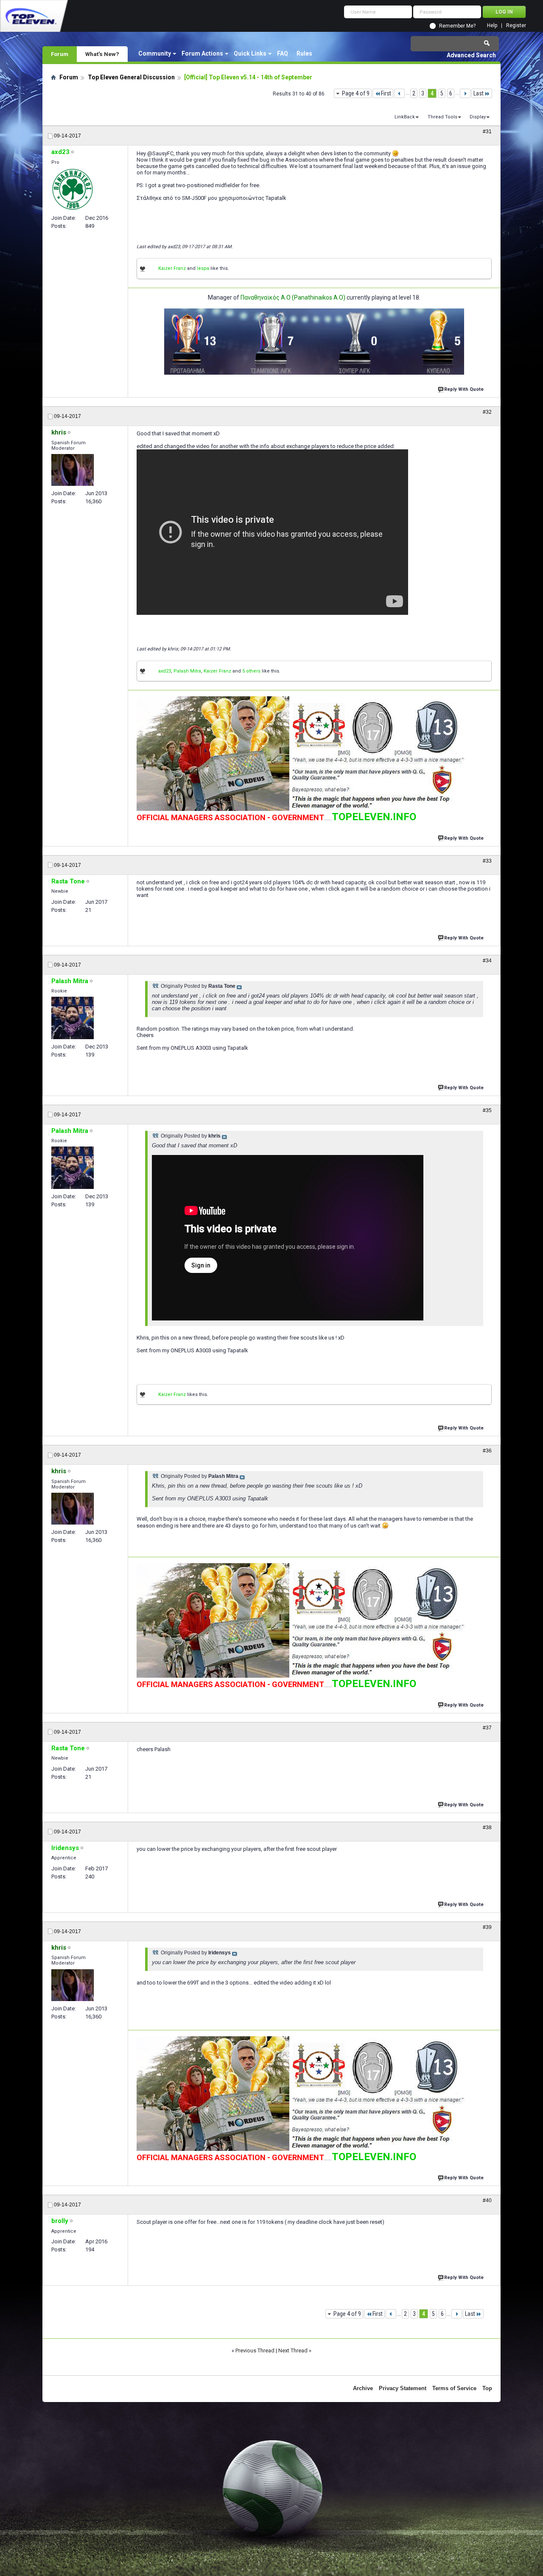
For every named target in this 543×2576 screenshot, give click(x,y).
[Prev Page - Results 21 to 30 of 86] (399, 93)
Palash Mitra (187, 671)
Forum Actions (202, 53)
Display (478, 117)
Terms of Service (454, 2388)
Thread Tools (442, 117)
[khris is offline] (73, 470)
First (386, 93)
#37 (487, 1728)
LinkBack (405, 117)
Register (516, 26)
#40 (487, 2200)
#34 (487, 961)
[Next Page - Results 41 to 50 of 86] (465, 93)
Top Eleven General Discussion (131, 77)
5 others (251, 671)
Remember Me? (457, 26)
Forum (60, 54)
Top (487, 2388)
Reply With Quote (464, 389)
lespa (203, 268)
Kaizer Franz (172, 268)
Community (155, 53)
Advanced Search (471, 55)
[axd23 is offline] (73, 189)
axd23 (165, 671)
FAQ (283, 53)
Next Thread (293, 2350)
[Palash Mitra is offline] (73, 1018)
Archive (363, 2388)
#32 (487, 412)
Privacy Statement (403, 2388)
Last (479, 93)
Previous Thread (255, 2350)
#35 (487, 1110)
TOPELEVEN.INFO (374, 817)
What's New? (102, 54)
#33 (487, 861)
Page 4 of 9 (356, 93)
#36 (487, 1451)
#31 (487, 132)
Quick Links (250, 53)
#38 (487, 1828)
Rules (304, 53)
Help (492, 26)
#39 (487, 1927)
